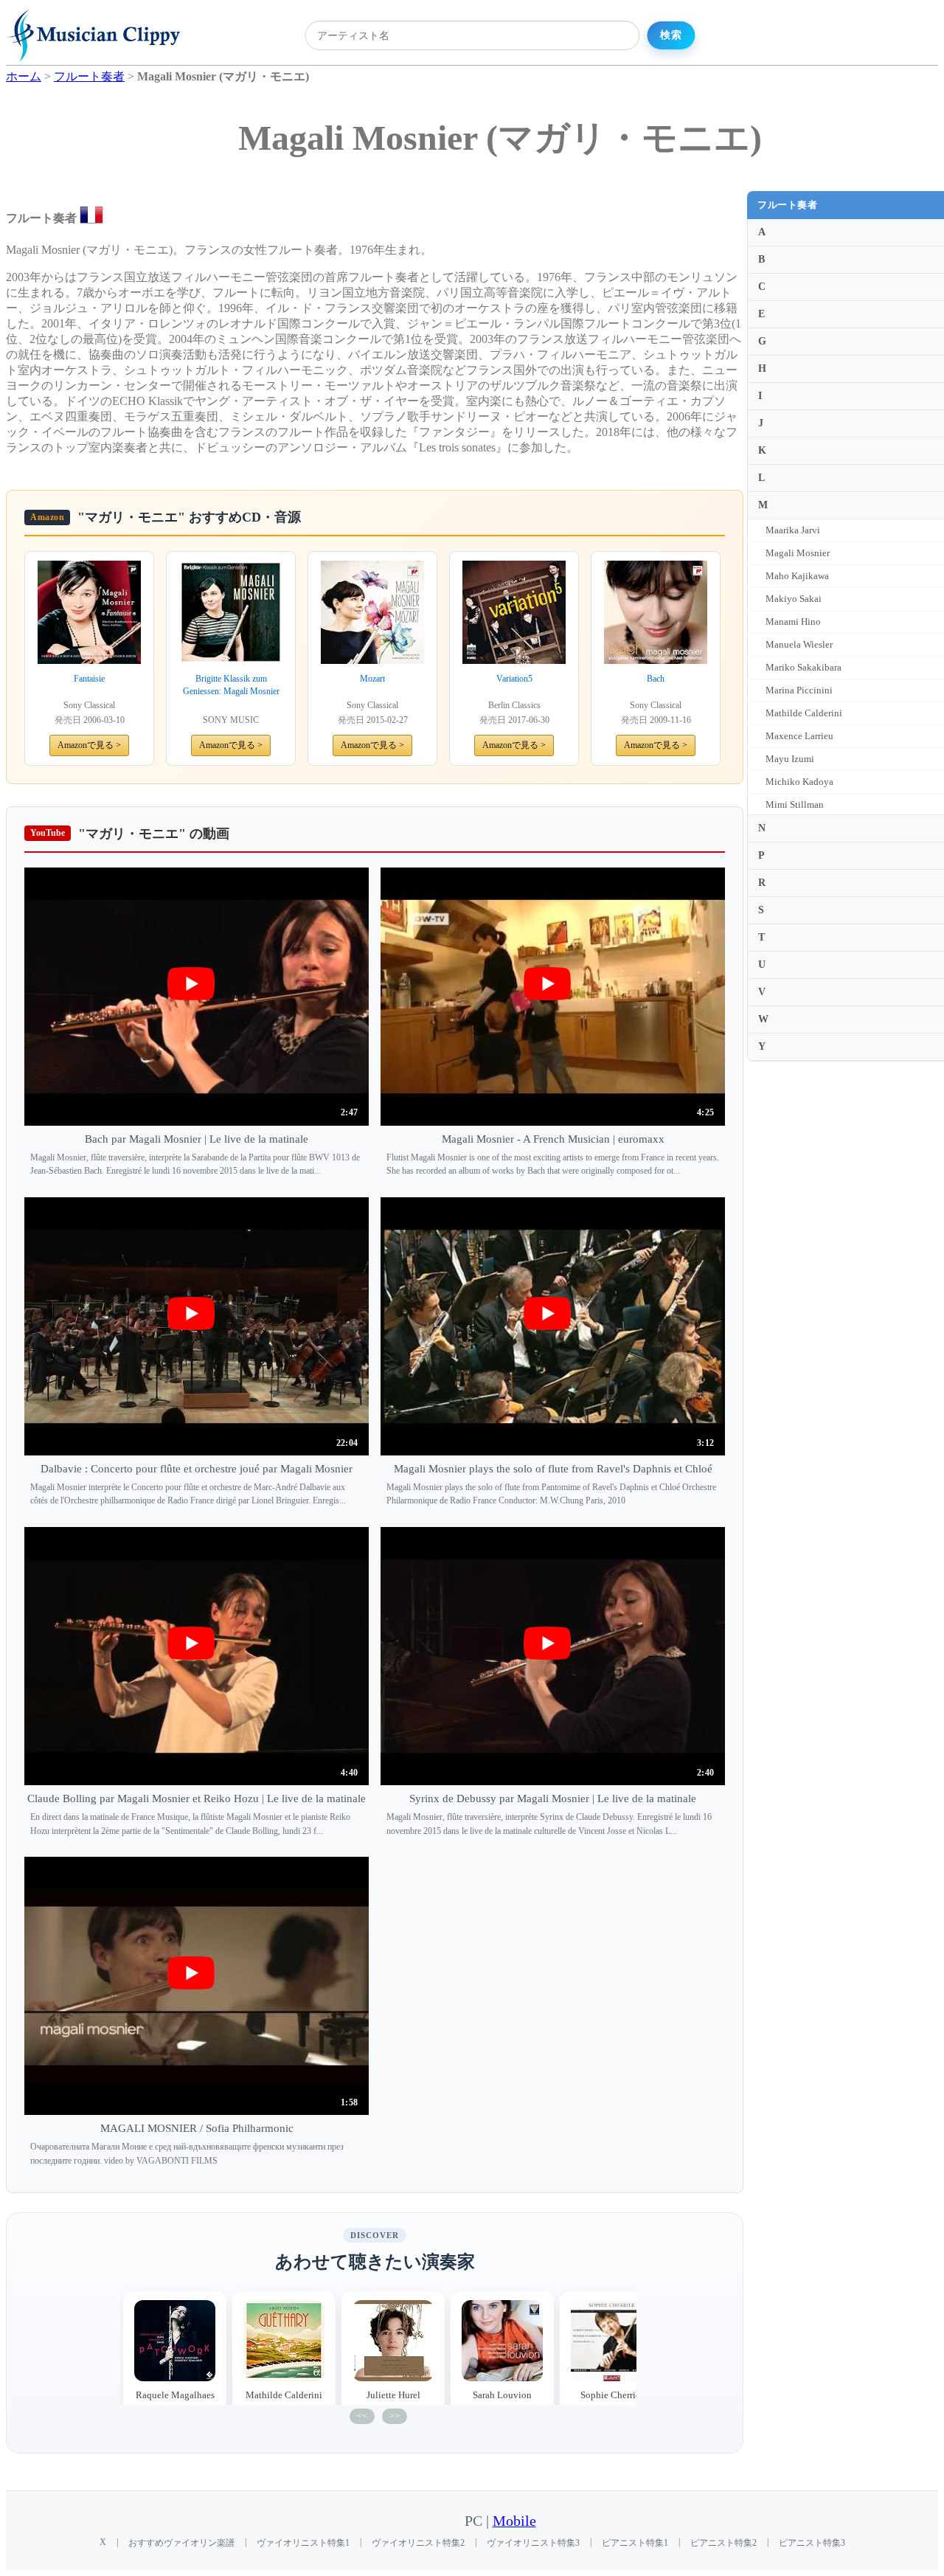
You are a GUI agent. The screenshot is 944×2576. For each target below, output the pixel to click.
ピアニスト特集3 (812, 2543)
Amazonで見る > (89, 745)
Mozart (372, 679)
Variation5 (514, 679)
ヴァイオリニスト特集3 (533, 2543)
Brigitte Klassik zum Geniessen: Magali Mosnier (231, 685)
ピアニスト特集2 (723, 2543)
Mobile (514, 2521)
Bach (656, 679)
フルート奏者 (787, 205)
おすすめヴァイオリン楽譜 (181, 2543)
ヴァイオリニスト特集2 (418, 2543)
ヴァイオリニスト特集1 (303, 2543)
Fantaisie (89, 679)
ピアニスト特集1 (635, 2543)
